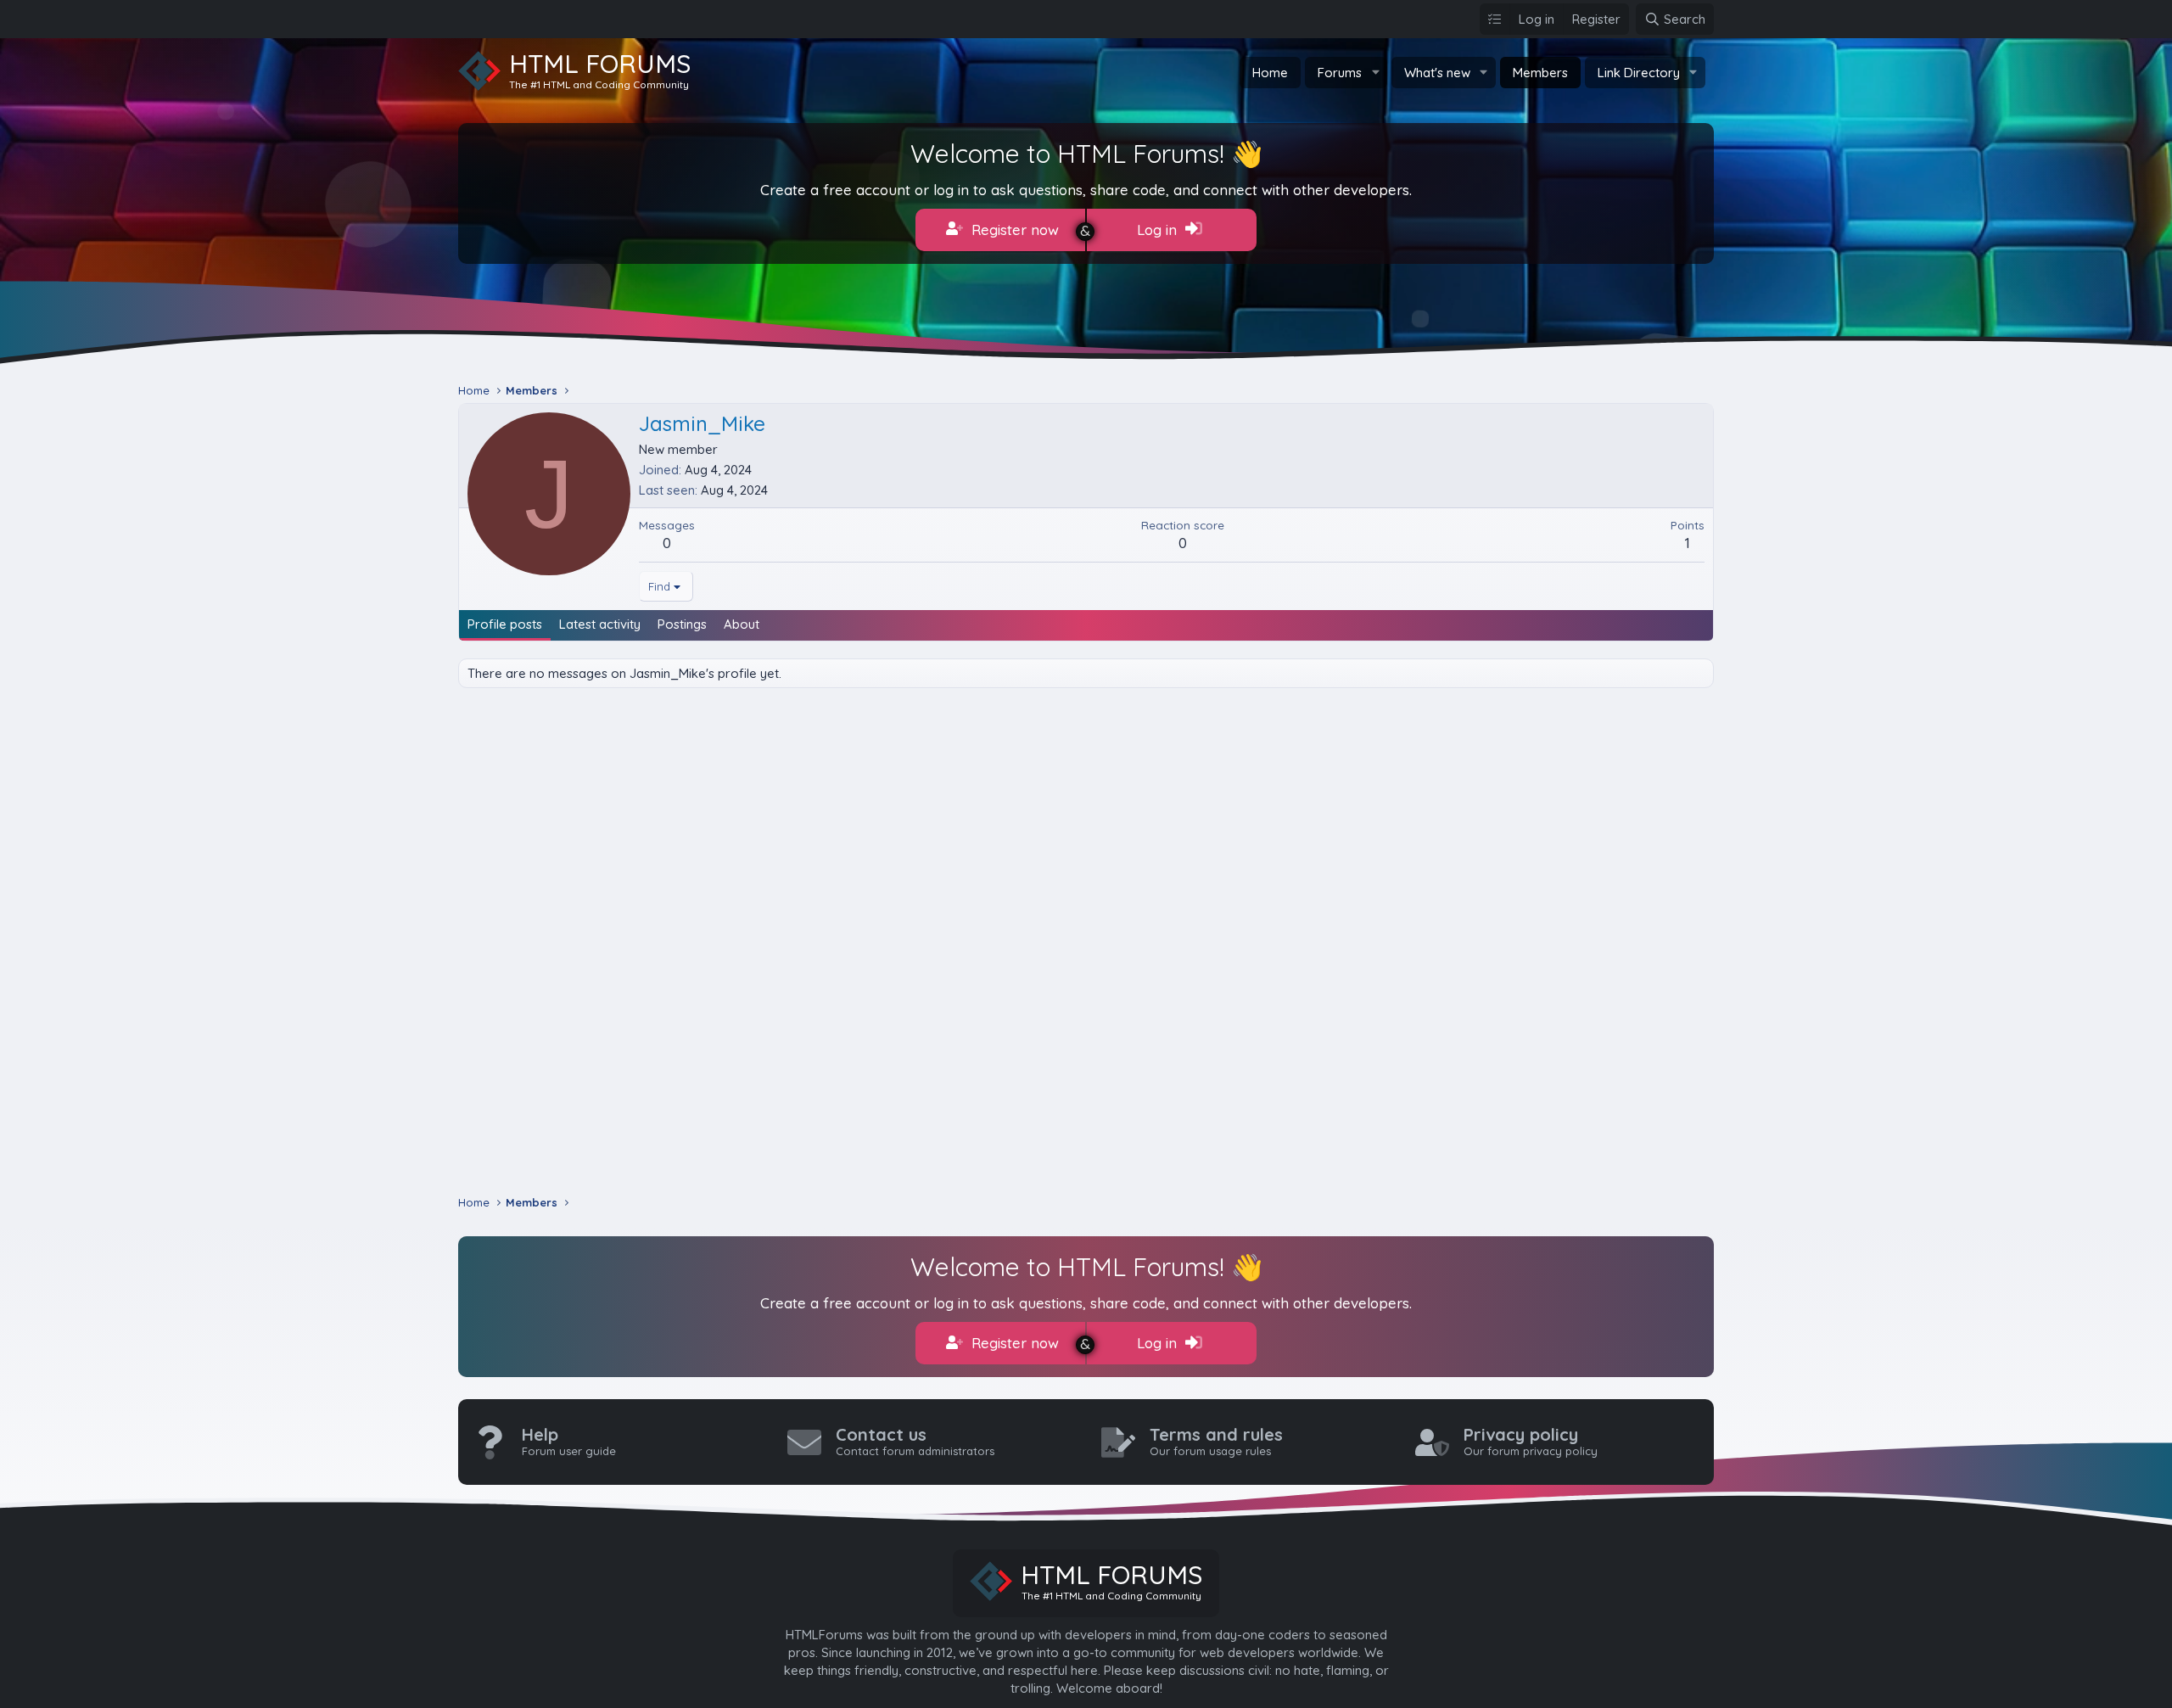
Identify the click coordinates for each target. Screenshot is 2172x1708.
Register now (1013, 230)
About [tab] (742, 624)
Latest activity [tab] (600, 624)
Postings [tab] (682, 624)
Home (1270, 73)
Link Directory (1639, 73)
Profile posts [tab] (505, 624)
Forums (1340, 73)
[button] (1375, 73)
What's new (1437, 73)
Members (1540, 73)
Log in (1159, 230)
